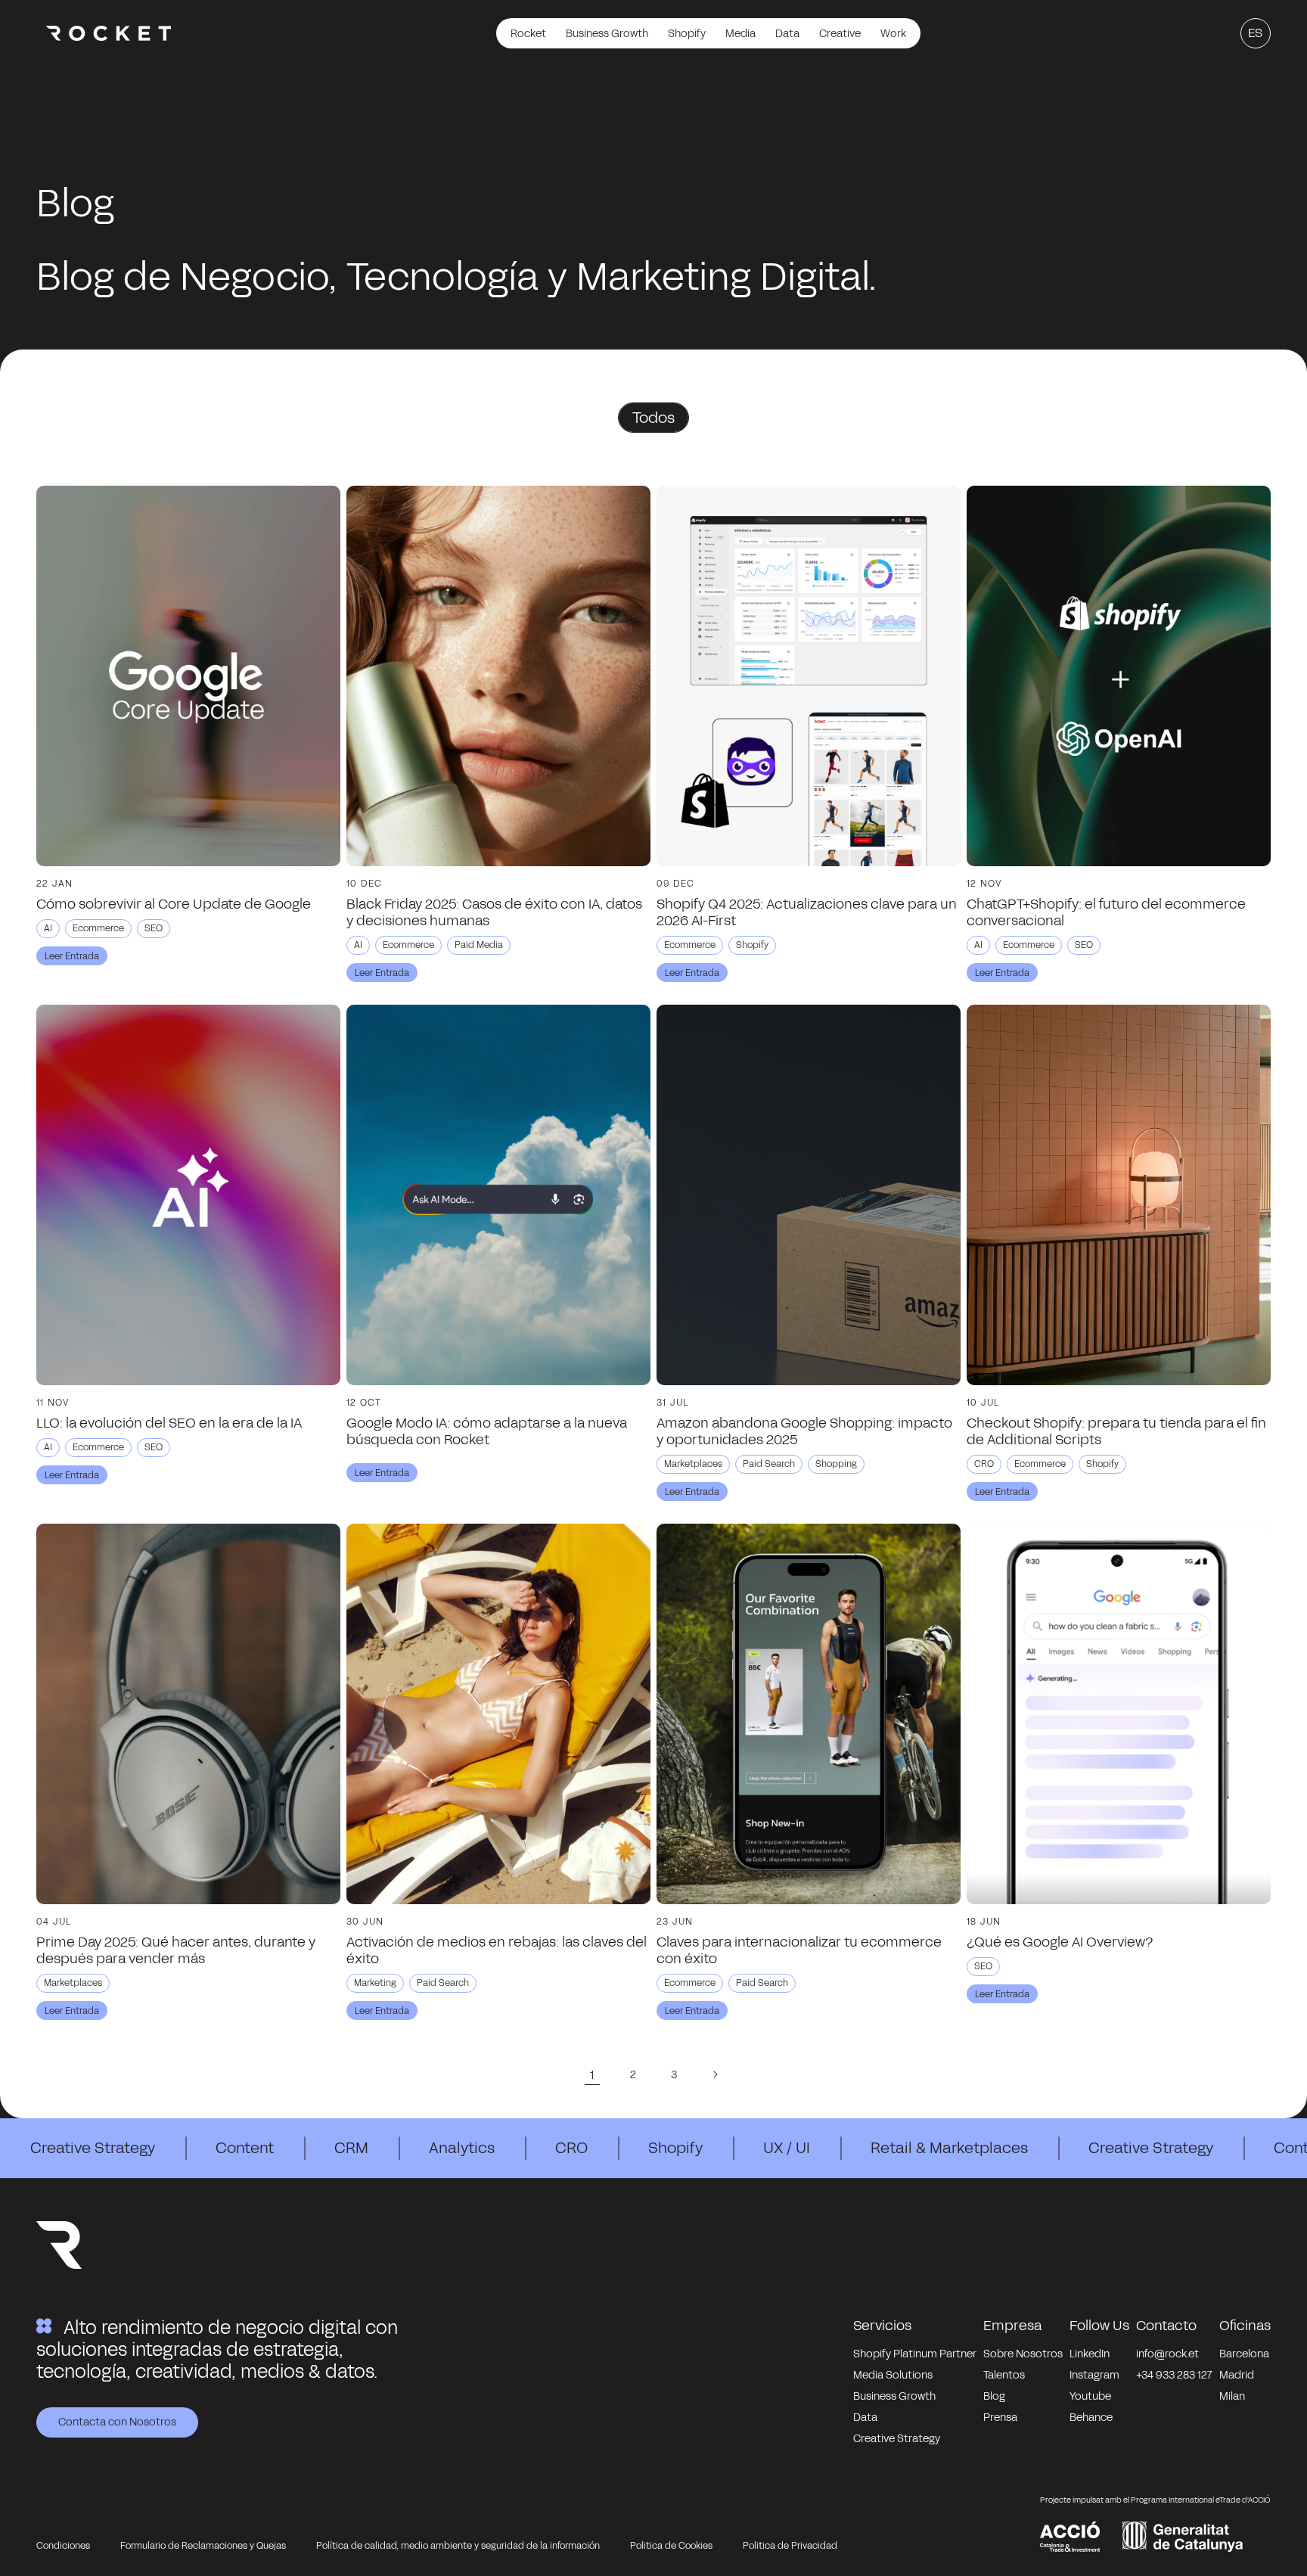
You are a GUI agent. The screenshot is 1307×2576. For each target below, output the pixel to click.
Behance (1091, 2418)
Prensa (1000, 2418)
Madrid (1237, 2375)
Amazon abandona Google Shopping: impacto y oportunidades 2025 (804, 1431)
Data (865, 2418)
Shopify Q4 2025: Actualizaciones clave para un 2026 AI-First (807, 912)
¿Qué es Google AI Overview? (1060, 1942)
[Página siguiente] (715, 2074)
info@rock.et (1167, 2354)
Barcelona (1244, 2354)
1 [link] (592, 2075)
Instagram (1094, 2375)
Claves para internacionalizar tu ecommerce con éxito (799, 1950)
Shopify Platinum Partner (915, 2354)
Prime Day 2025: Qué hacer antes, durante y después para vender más (176, 1950)
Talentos (1004, 2375)
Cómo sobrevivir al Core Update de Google (174, 904)
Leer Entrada (72, 956)
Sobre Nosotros (1023, 2354)
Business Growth (894, 2396)
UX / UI (787, 2148)
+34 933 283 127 (1174, 2375)
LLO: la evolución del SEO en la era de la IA (169, 1423)
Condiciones (63, 2546)
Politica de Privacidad (790, 2546)
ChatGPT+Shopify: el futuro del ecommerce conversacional (1106, 912)
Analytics (462, 2148)
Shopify (675, 2148)
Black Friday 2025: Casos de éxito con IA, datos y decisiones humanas (494, 912)
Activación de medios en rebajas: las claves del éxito (497, 1950)
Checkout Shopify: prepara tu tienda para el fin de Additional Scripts (1116, 1431)
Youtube (1090, 2396)
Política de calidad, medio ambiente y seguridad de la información (458, 2546)
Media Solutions (893, 2375)
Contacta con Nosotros (117, 2422)
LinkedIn (1090, 2354)
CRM (351, 2148)
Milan (1232, 2396)
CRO (571, 2148)
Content (245, 2148)
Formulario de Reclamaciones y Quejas (203, 2546)
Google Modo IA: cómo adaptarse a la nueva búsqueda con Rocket (487, 1431)
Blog (994, 2396)
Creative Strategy (93, 2148)
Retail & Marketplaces (949, 2148)
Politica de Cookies (671, 2546)
